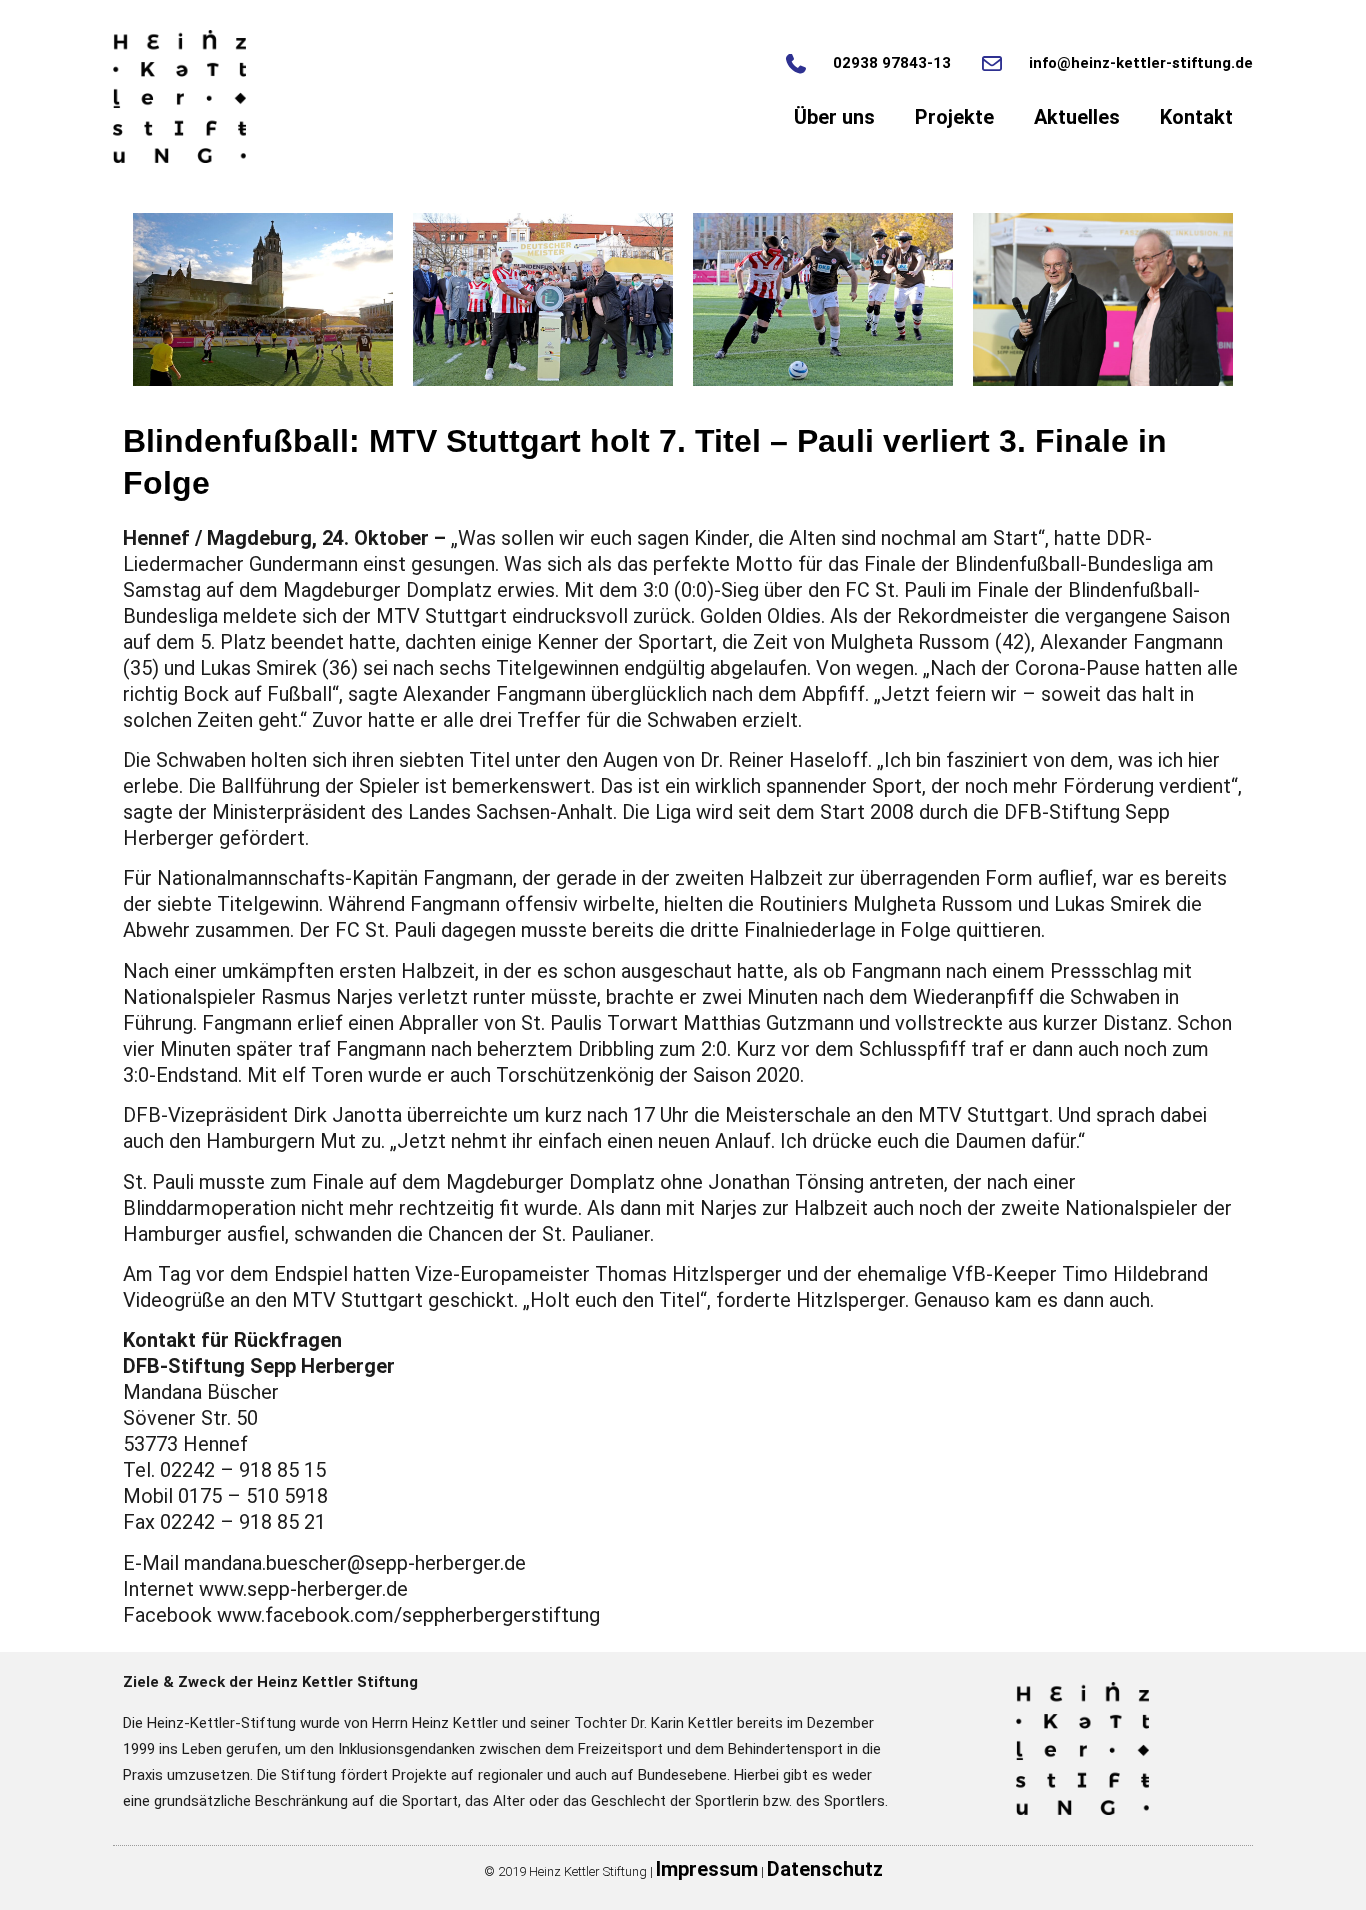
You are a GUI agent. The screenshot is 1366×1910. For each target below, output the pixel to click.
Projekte (954, 117)
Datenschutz (825, 1869)
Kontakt (1196, 117)
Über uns (834, 117)
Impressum (707, 1869)
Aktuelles (1077, 117)
